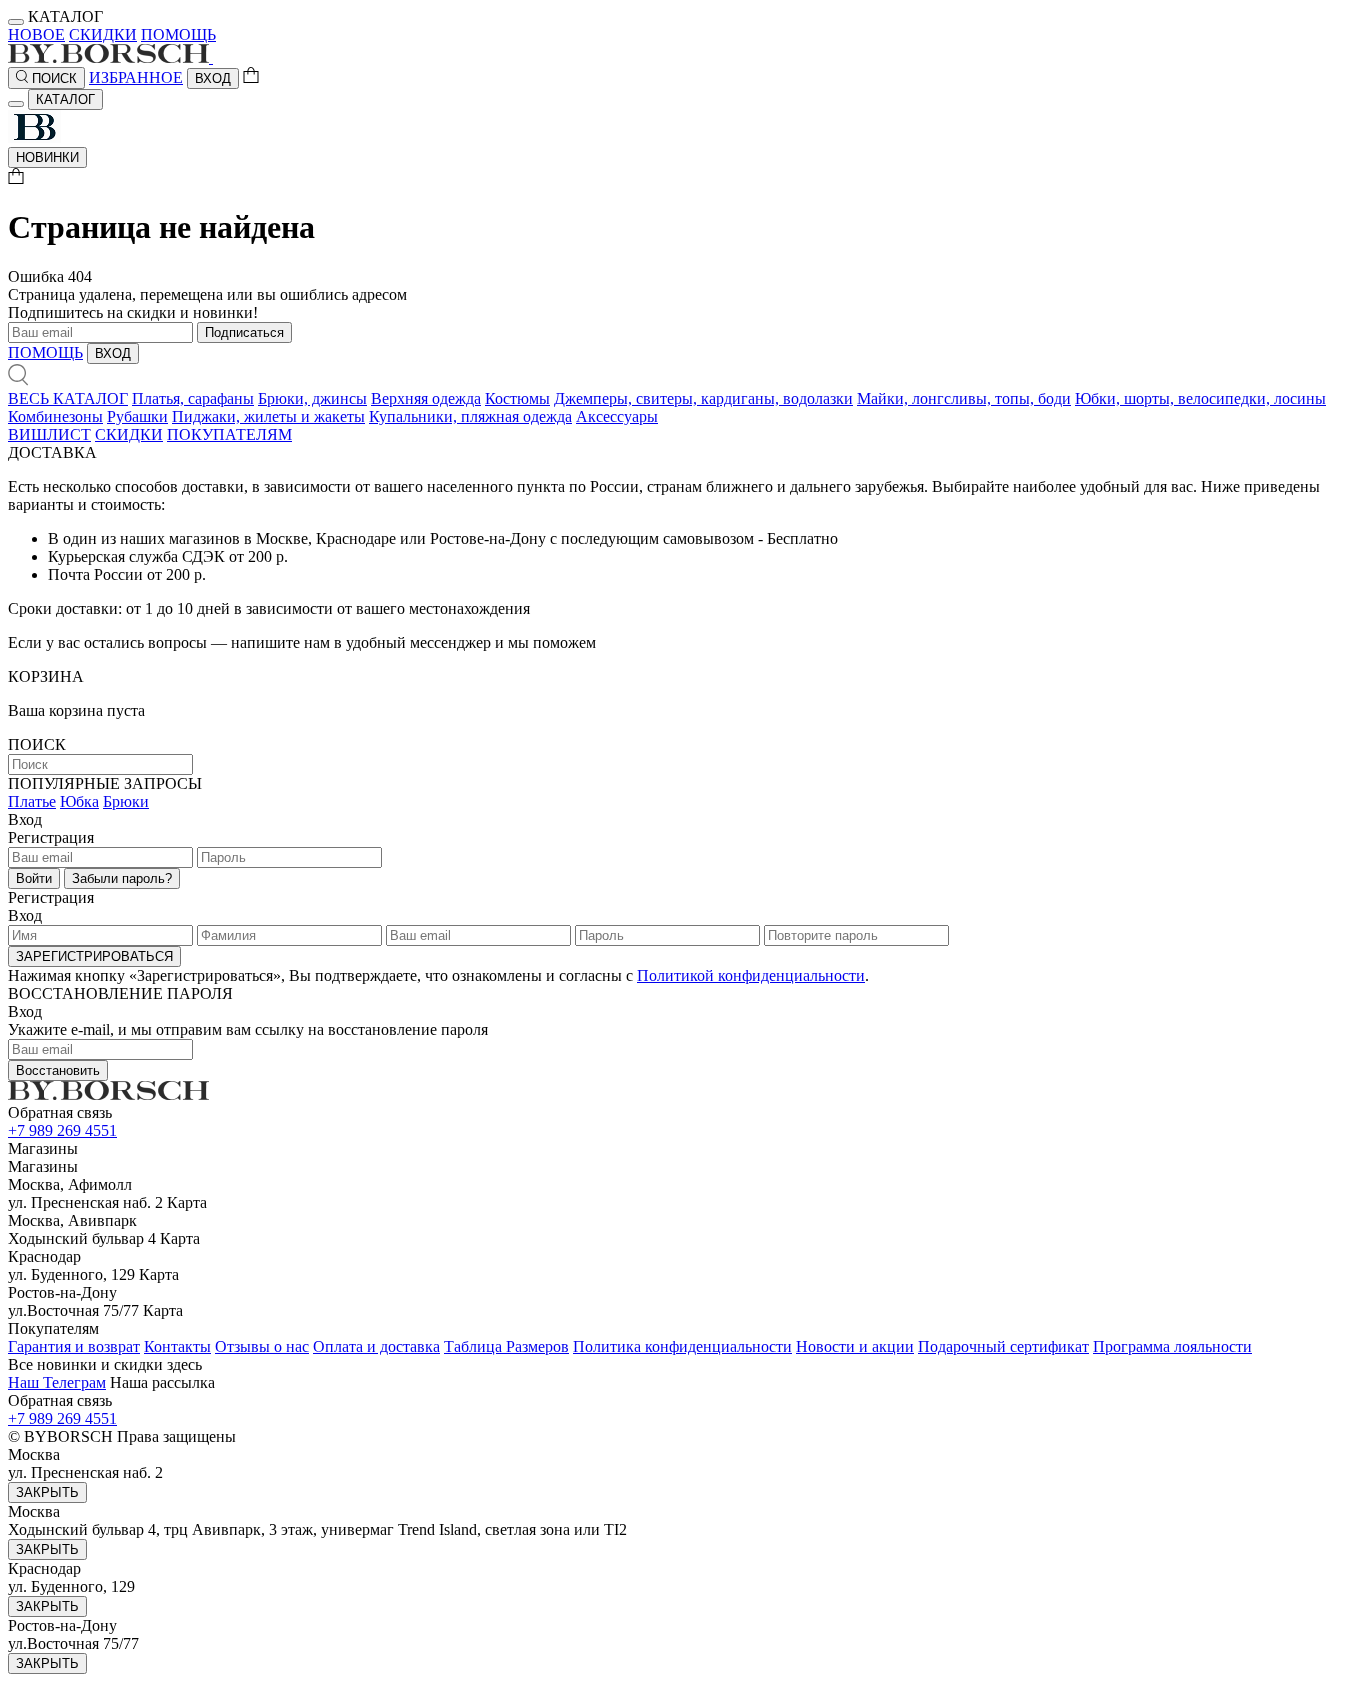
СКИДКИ (103, 34)
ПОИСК (52, 78)
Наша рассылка (162, 1382)
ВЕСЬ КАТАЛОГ (68, 398)
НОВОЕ (36, 34)
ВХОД (213, 78)
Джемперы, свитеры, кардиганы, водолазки (703, 398)
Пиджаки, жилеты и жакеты (268, 416)
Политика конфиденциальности (682, 1346)
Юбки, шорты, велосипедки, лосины (1200, 398)
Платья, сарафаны (193, 398)
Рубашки (137, 416)
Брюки (126, 801)
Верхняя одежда (426, 398)
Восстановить (58, 1070)
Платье (32, 801)
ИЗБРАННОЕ (136, 77)
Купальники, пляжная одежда (470, 416)
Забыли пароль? (122, 878)
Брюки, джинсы (312, 398)
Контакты (177, 1346)
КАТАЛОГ (65, 99)
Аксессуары (617, 416)
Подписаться (244, 332)
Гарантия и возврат (74, 1346)
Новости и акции (855, 1346)
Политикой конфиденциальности (751, 975)
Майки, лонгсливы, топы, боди (964, 398)
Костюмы (517, 398)
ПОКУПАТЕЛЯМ (229, 434)
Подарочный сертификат (1003, 1346)
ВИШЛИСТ (49, 434)
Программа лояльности (1172, 1346)
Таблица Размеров (506, 1346)
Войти (34, 878)
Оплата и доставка (376, 1346)
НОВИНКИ (47, 157)
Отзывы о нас (262, 1346)
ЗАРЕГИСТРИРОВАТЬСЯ (94, 956)
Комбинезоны (55, 416)
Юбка (79, 801)
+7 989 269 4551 (62, 1130)
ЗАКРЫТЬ (47, 1492)
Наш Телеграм (57, 1382)
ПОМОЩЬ (178, 34)
